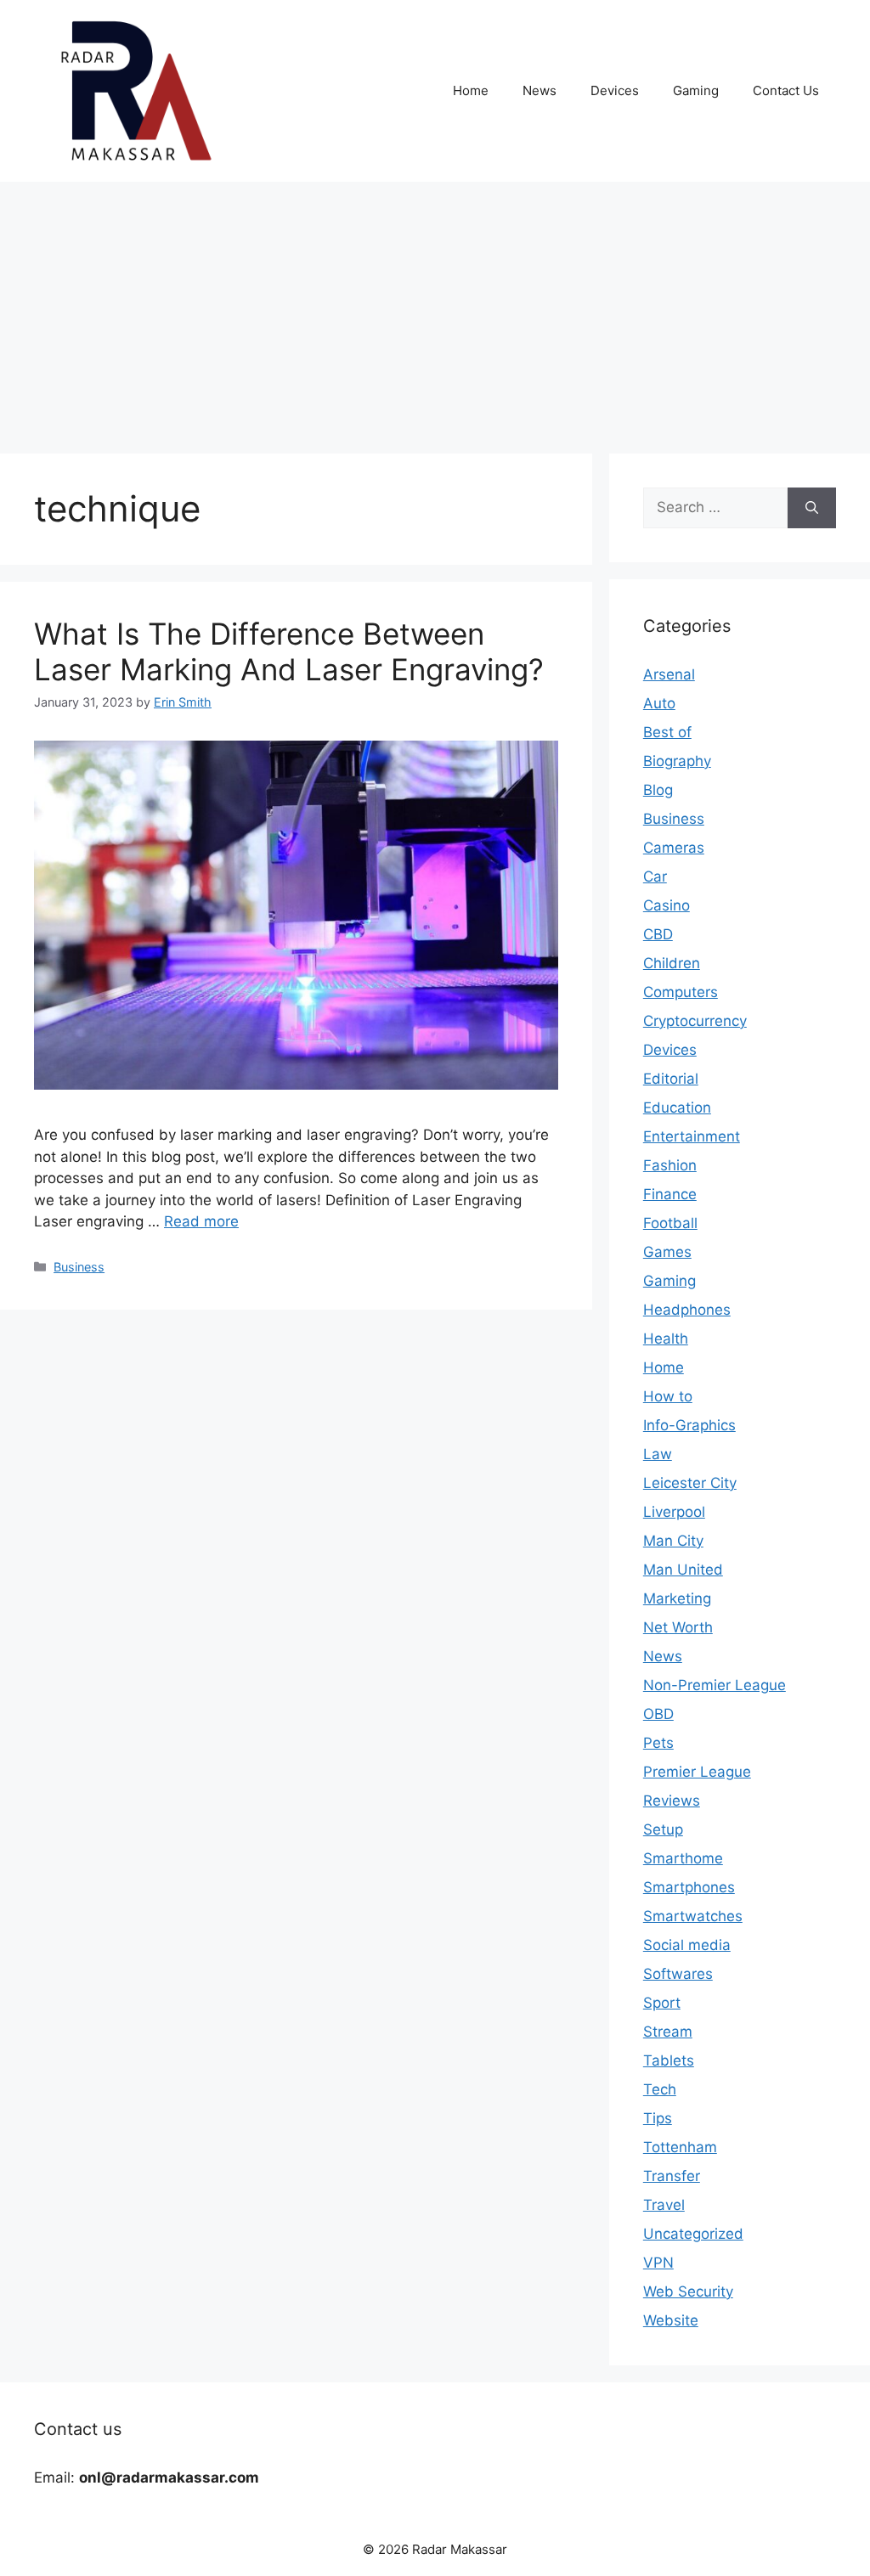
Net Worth (678, 1627)
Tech (660, 2089)
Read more (201, 1221)
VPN (658, 2263)
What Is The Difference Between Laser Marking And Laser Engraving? (289, 651)
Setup (663, 1829)
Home (471, 90)
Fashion (670, 1165)
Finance (670, 1194)
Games (667, 1252)
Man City (673, 1541)
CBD (658, 934)
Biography (677, 761)
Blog (658, 790)
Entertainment (692, 1136)
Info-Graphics (689, 1425)
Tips (658, 2118)
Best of (667, 732)
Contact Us (786, 90)
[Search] (812, 508)
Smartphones (689, 1887)
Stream (668, 2032)
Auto (659, 703)
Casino (667, 905)
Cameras (674, 848)
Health (666, 1339)
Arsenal (669, 674)
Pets (658, 1743)
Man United (683, 1570)
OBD (658, 1714)
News (540, 90)
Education (677, 1108)
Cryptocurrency (695, 1021)
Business (79, 1267)
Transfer (672, 2176)
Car (655, 877)
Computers (681, 992)
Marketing (677, 1598)
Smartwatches (693, 1916)
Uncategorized (693, 2234)
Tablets (669, 2060)
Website (671, 2320)
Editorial (671, 1079)
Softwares (678, 1974)
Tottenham (680, 2147)
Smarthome (683, 1858)
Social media (687, 1945)
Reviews (672, 1801)
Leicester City (690, 1483)
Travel (664, 2205)
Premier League (697, 1772)
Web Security (688, 2291)
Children (672, 963)
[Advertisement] (435, 309)
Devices (615, 90)
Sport (662, 2003)
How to (668, 1396)
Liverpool (674, 1512)
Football (670, 1223)
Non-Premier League (715, 1685)
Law (658, 1454)
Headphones (687, 1310)
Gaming (696, 90)
